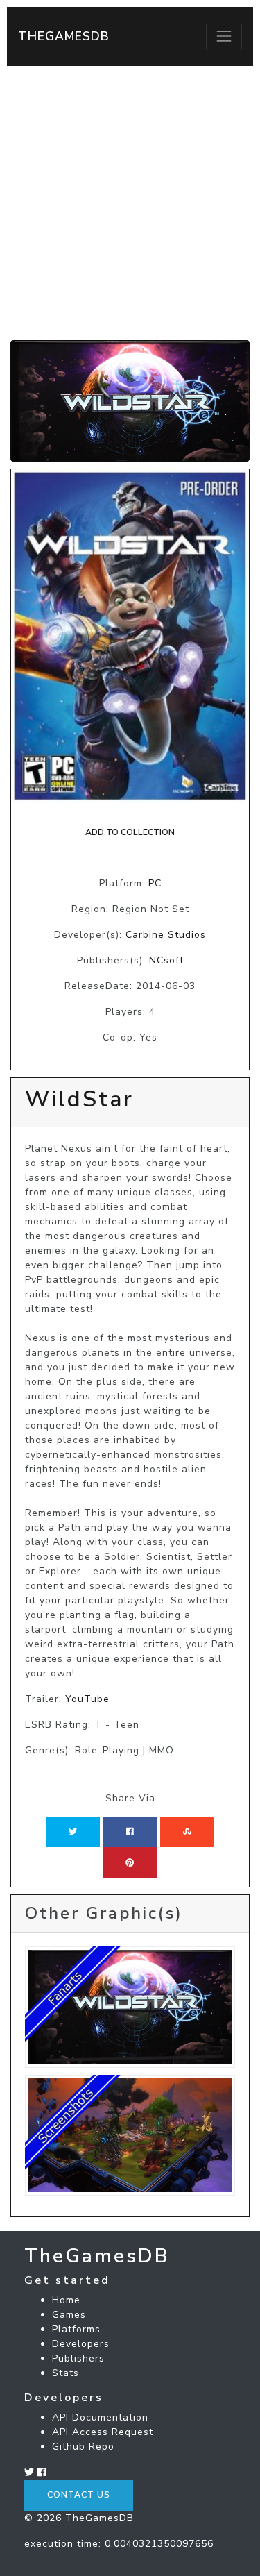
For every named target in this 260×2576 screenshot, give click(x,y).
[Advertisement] (130, 203)
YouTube (87, 1699)
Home (66, 2300)
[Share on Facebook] (130, 1832)
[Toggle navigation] (224, 36)
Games (69, 2315)
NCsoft (166, 960)
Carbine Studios (166, 935)
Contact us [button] (79, 2495)
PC (155, 883)
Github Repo (83, 2447)
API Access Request (103, 2432)
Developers (81, 2344)
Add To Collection (130, 832)
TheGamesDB (64, 36)
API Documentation (100, 2417)
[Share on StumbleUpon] (187, 1832)
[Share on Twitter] (73, 1832)
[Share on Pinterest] (130, 1862)
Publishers (78, 2358)
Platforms (76, 2329)
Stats (66, 2373)
